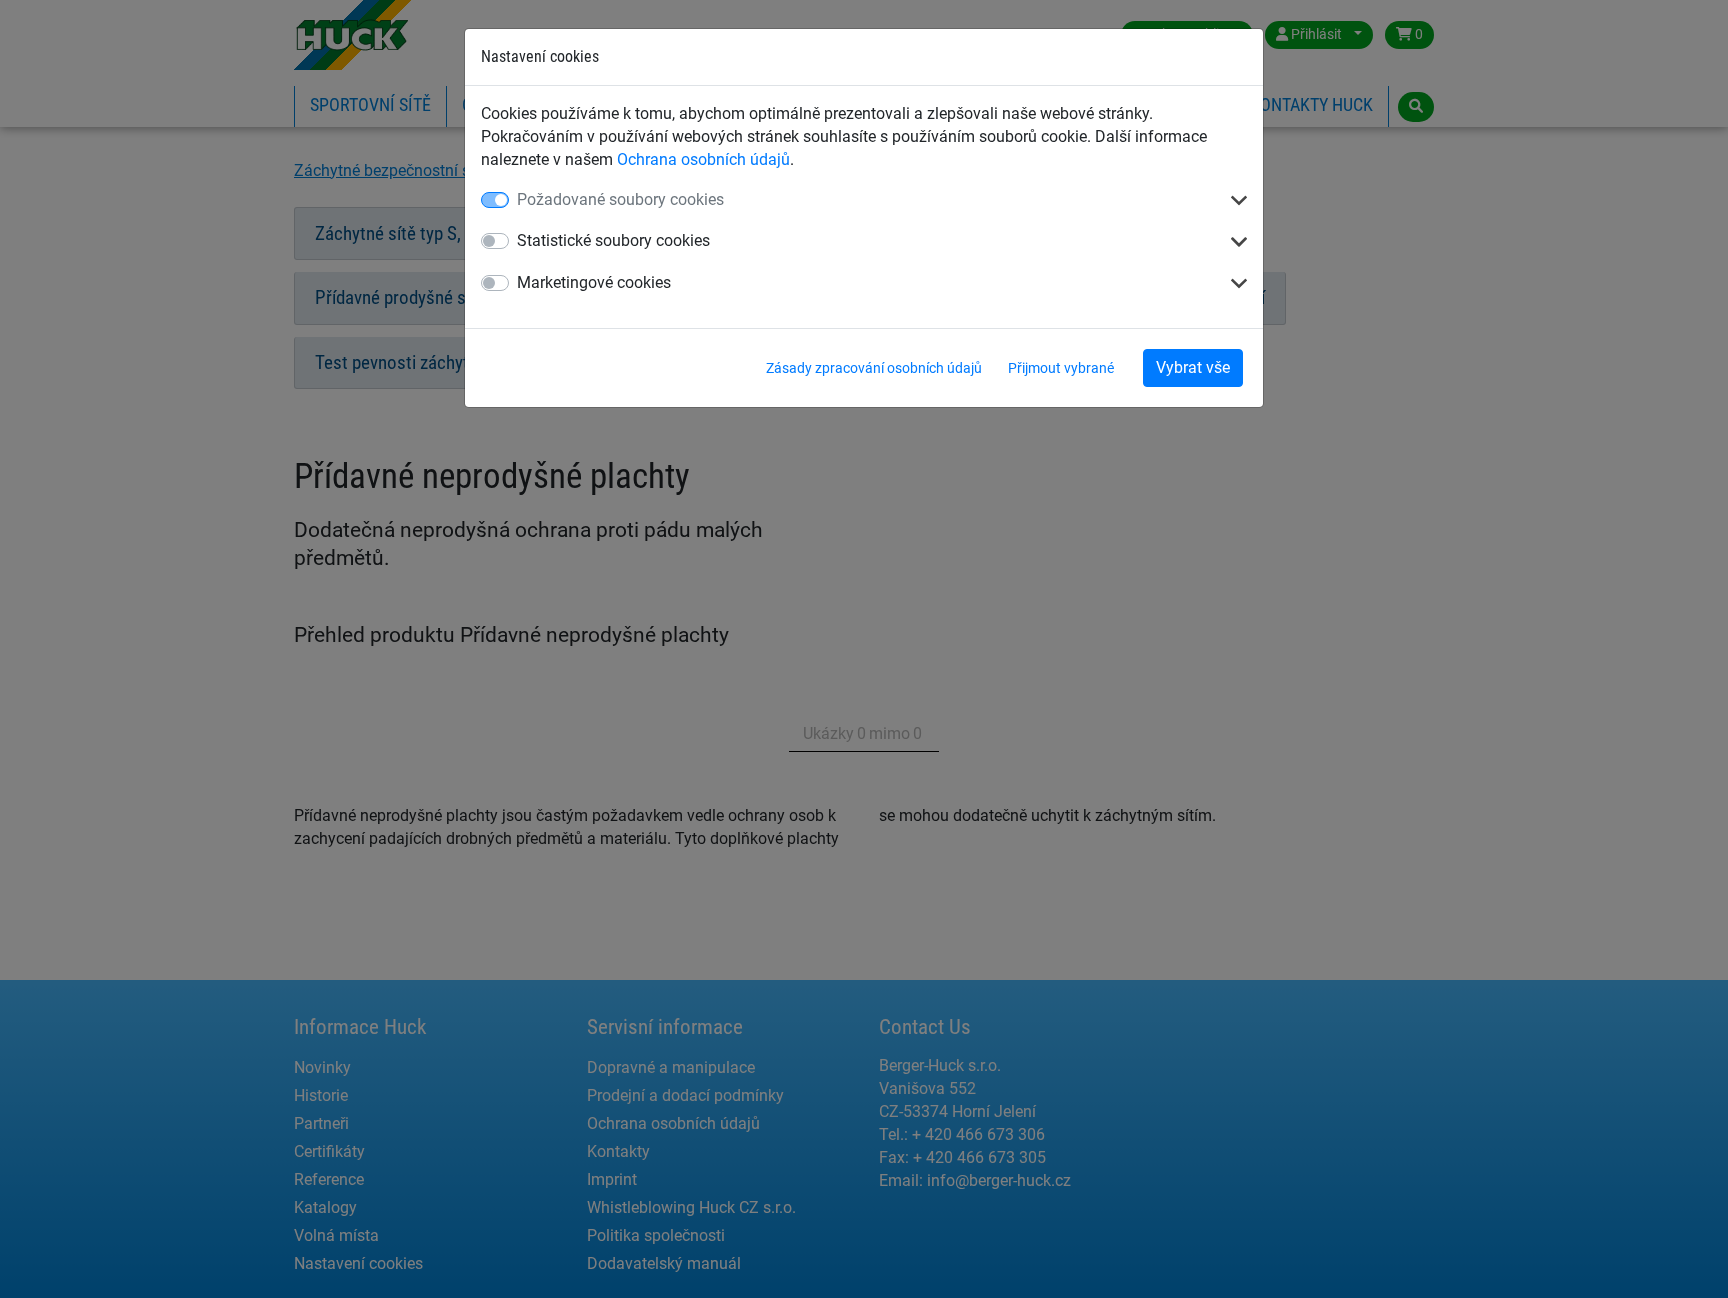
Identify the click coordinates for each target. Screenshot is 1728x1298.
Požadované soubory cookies (620, 199)
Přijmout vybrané (1061, 368)
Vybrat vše (1193, 367)
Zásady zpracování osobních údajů (874, 368)
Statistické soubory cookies (613, 240)
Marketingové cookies (594, 282)
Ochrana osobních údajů (703, 159)
